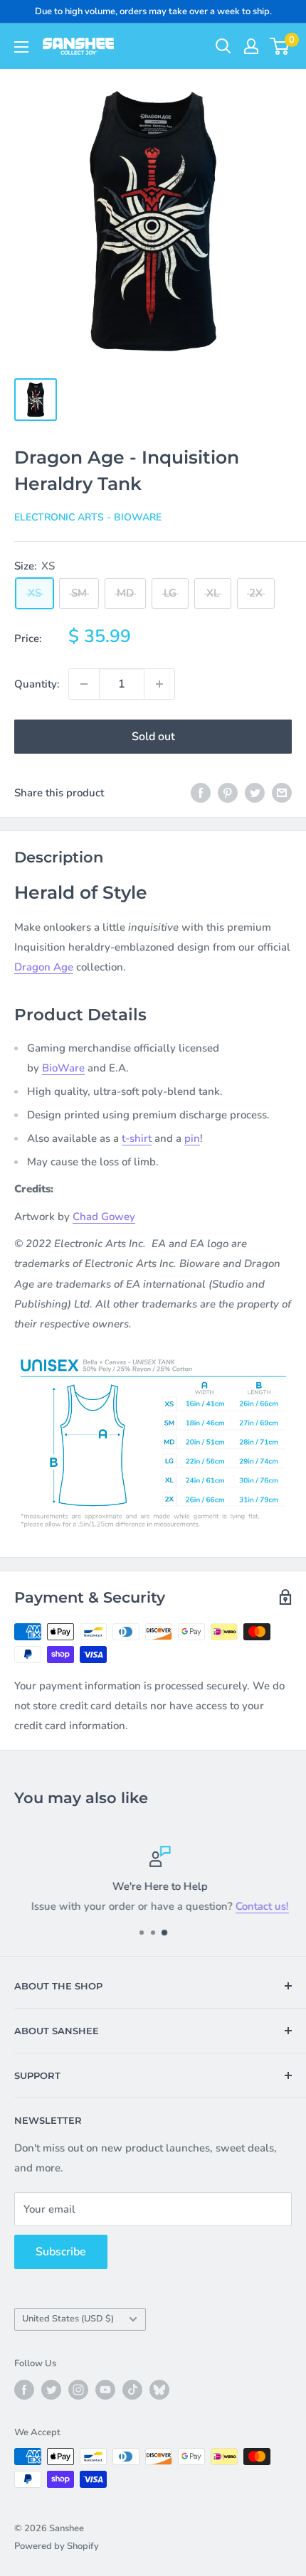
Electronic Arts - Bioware (88, 517)
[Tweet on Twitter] (255, 792)
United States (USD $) (68, 2319)
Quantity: (37, 684)
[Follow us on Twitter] (51, 2390)
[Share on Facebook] (201, 792)
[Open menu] (21, 47)
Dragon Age (44, 967)
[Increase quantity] (159, 684)
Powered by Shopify (57, 2546)
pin (192, 1138)
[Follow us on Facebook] (24, 2390)
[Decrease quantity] (84, 684)
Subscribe (61, 2252)
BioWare (63, 1068)
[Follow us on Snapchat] (159, 2390)
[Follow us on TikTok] (132, 2390)
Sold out (153, 737)
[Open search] (223, 46)
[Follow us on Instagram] (78, 2390)
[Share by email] (282, 792)
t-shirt (137, 1138)
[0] (280, 46)
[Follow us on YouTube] (105, 2390)
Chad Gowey (104, 1217)
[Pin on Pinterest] (228, 792)
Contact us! (255, 1906)
